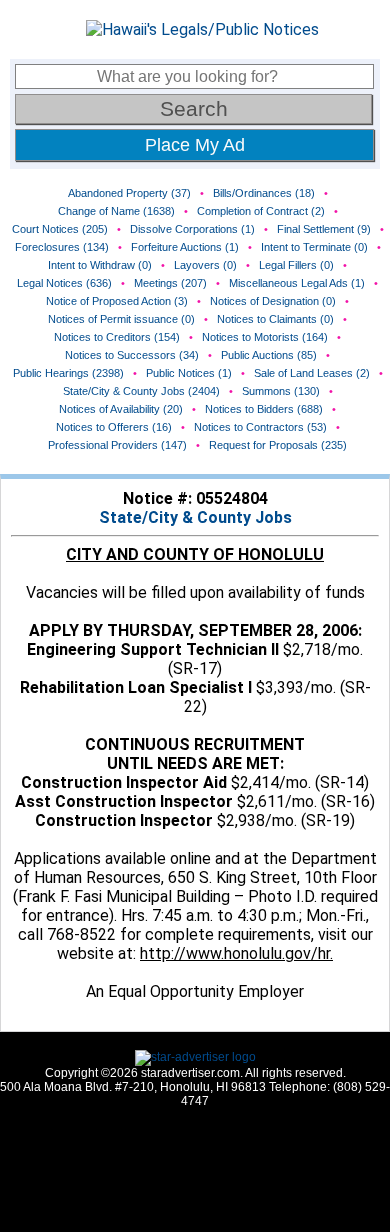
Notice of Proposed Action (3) (117, 301)
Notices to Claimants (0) (275, 319)
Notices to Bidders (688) (264, 409)
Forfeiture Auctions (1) (185, 247)
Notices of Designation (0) (273, 301)
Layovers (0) (205, 265)
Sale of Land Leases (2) (312, 373)
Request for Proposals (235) (278, 445)
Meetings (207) (170, 283)
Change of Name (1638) (116, 211)
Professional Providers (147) (117, 445)
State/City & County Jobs (195, 517)
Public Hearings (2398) (68, 373)
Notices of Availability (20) (121, 409)
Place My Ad (195, 145)
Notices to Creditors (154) (117, 337)
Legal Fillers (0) (296, 265)
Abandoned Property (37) (129, 193)
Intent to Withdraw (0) (100, 265)
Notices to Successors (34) (132, 355)
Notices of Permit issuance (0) (121, 319)
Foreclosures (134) (62, 247)
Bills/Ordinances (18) (264, 193)
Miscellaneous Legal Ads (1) (297, 283)
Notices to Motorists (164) (265, 337)
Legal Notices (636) (64, 283)
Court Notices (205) (60, 229)
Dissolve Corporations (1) (192, 229)
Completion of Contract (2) (261, 211)
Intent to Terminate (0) (314, 247)
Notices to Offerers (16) (114, 427)
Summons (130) (281, 391)
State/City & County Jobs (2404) (141, 391)
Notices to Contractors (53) (260, 427)
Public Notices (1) (189, 373)
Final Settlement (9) (324, 229)
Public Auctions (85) (269, 355)
